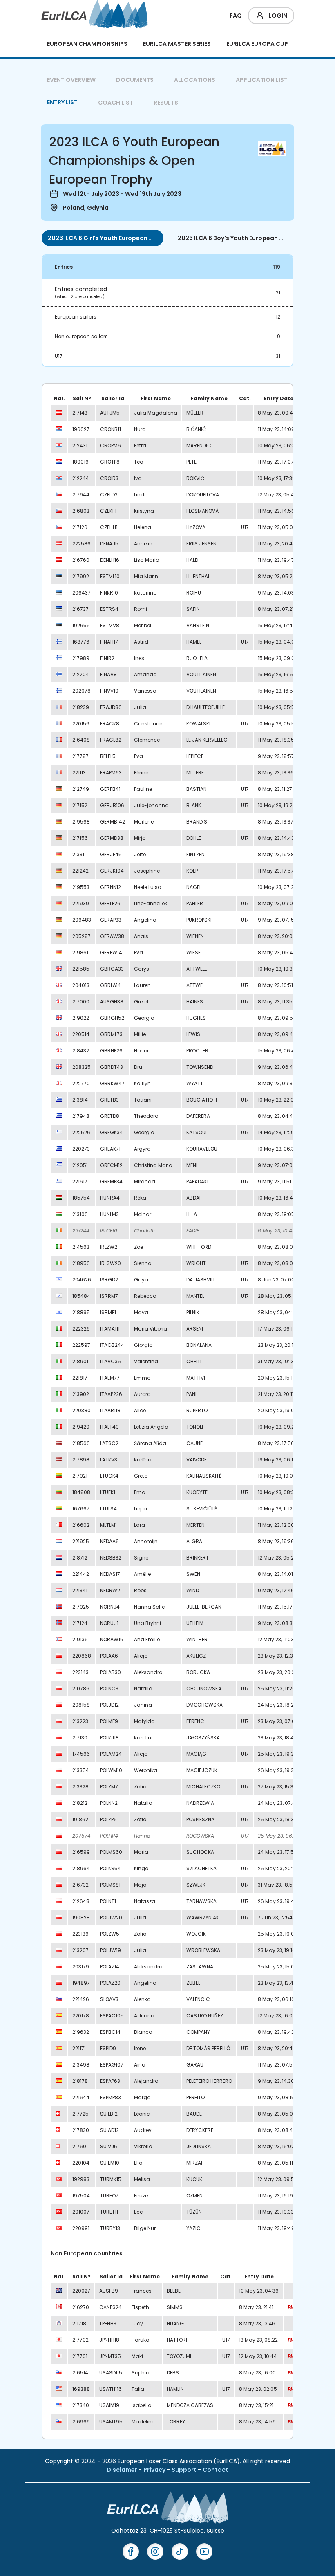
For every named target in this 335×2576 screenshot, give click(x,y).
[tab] (103, 238)
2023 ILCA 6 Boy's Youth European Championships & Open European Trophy (232, 238)
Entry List (62, 102)
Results (166, 103)
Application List (262, 80)
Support (185, 2470)
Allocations (195, 80)
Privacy (155, 2470)
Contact (216, 2470)
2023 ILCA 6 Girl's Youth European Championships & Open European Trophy (103, 238)
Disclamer (123, 2470)
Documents (135, 80)
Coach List (116, 103)
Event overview (71, 80)
